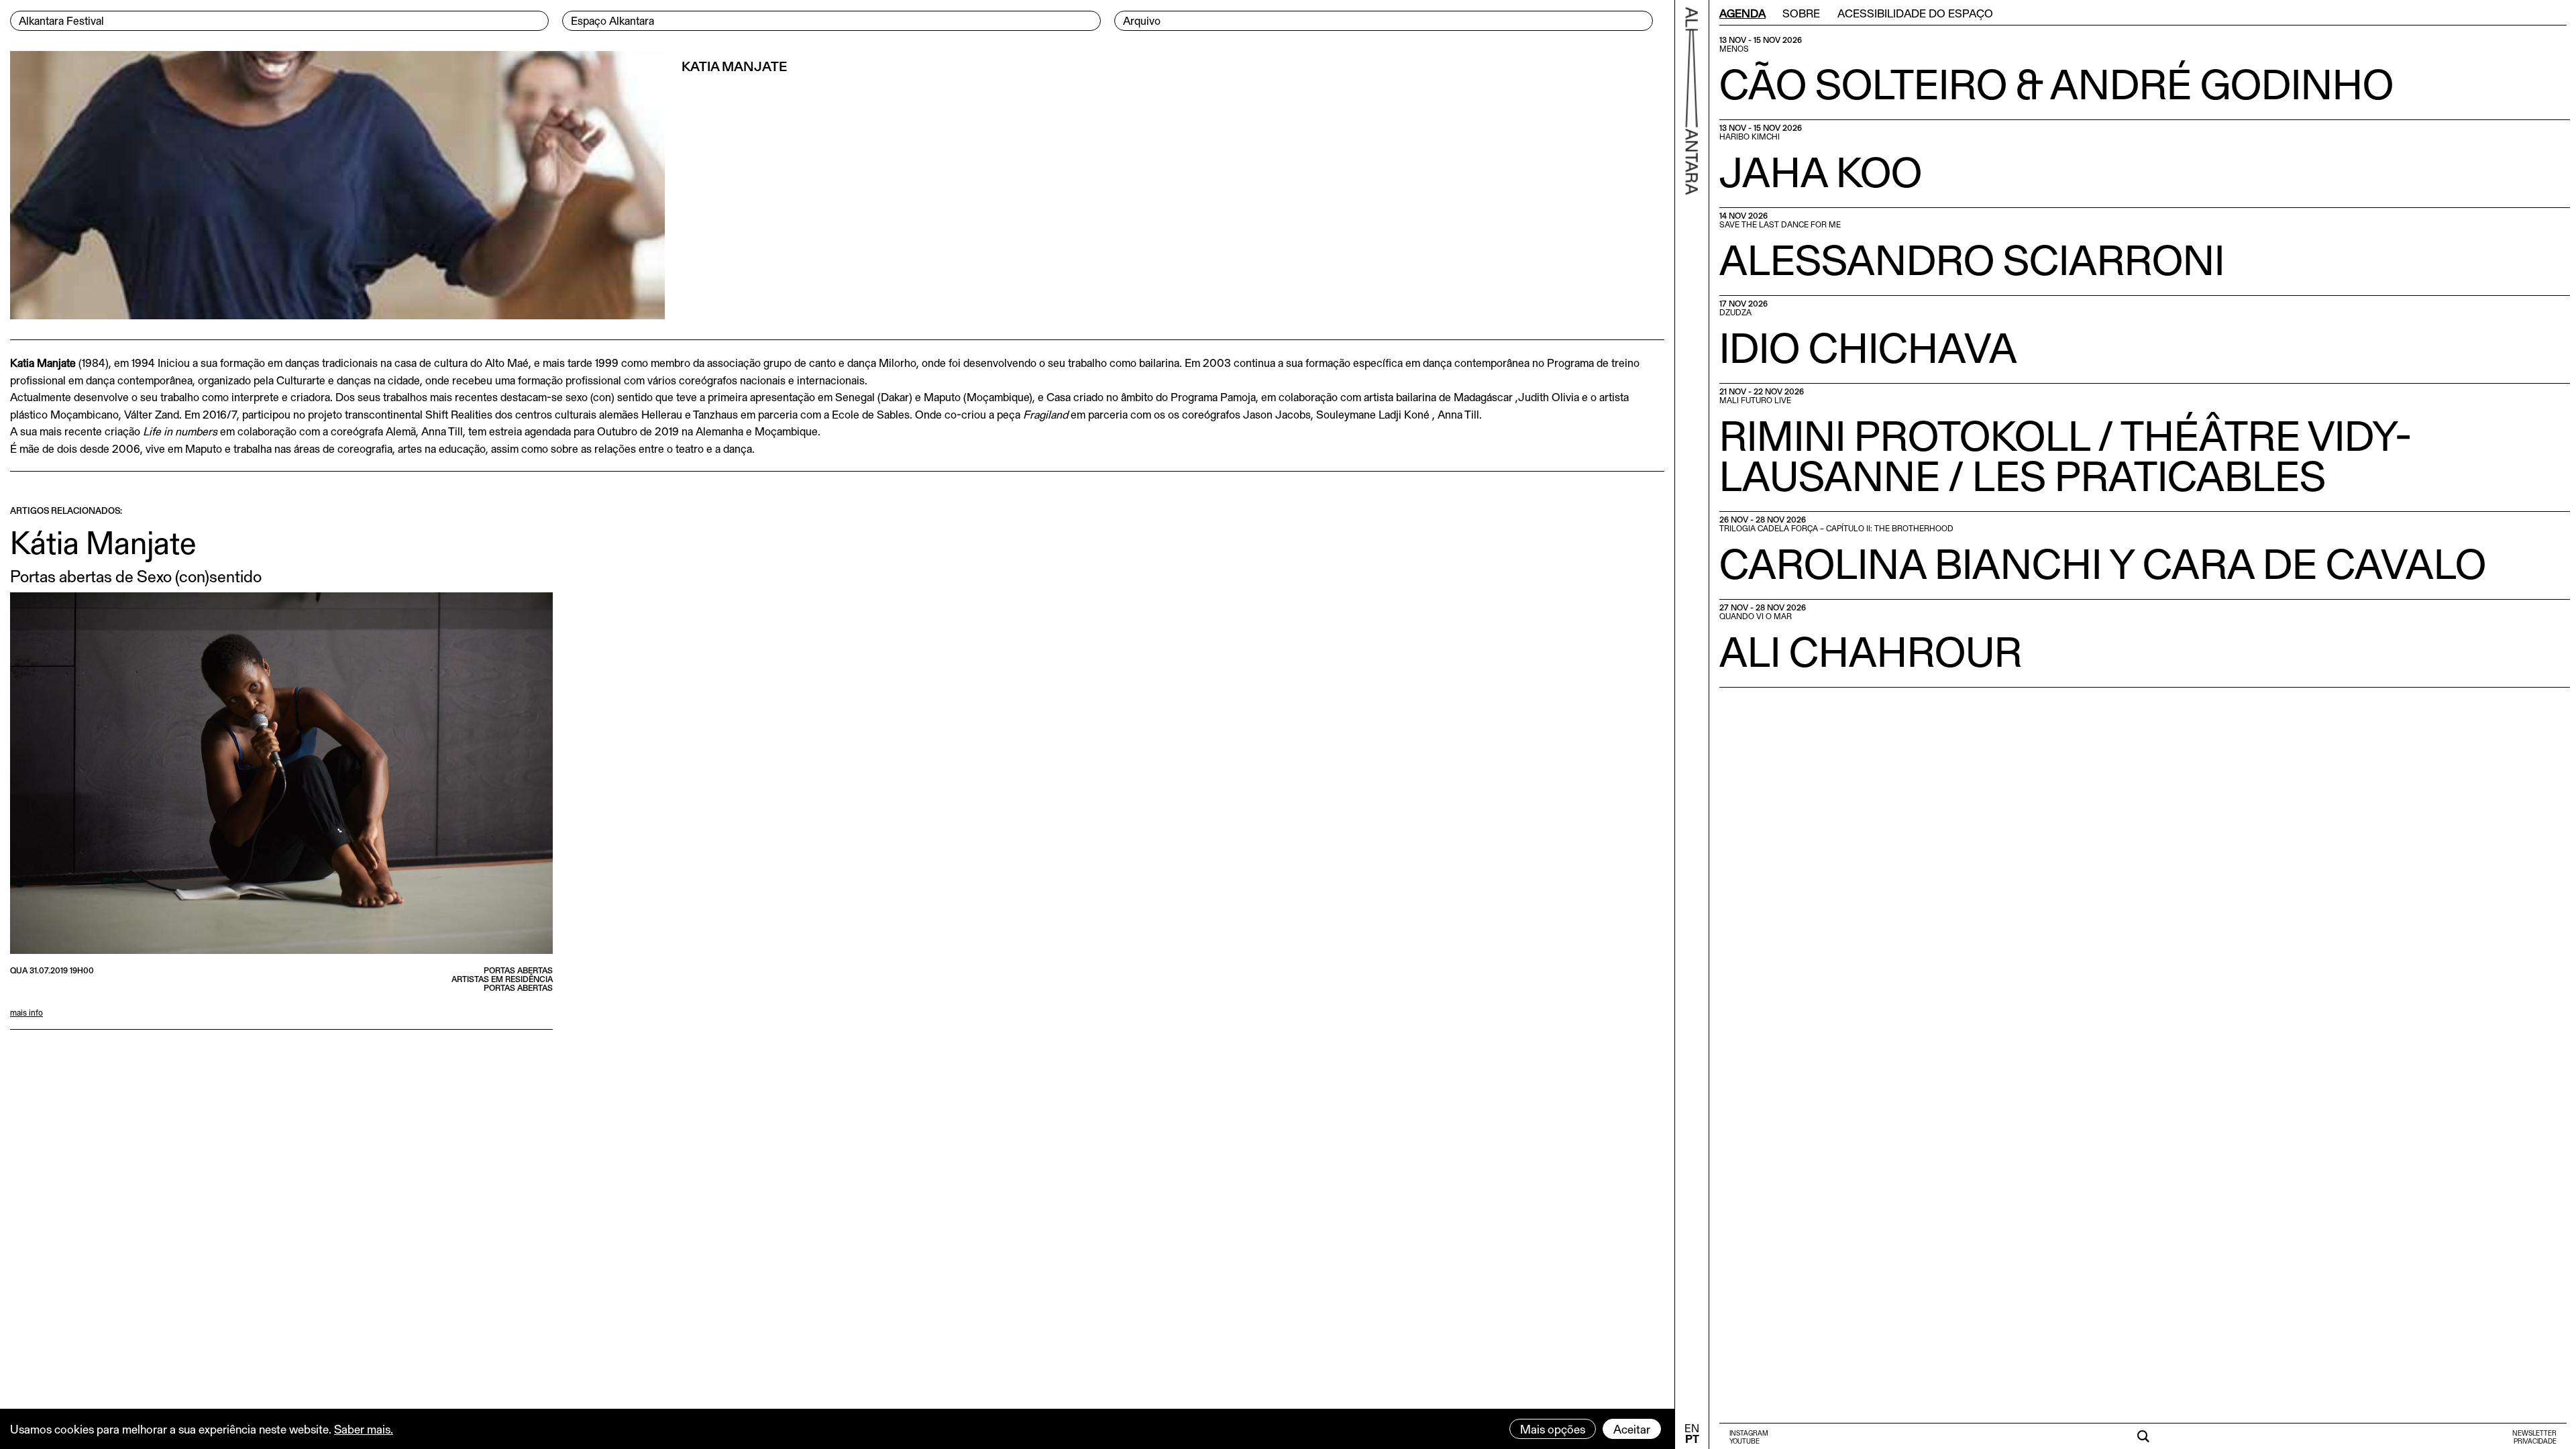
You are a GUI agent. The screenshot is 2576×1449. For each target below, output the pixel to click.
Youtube (1745, 1441)
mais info (26, 1012)
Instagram (1749, 1433)
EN (1692, 1428)
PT (1692, 1439)
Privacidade (2535, 1441)
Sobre (1801, 13)
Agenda (1742, 13)
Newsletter (2534, 1433)
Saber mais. (364, 1429)
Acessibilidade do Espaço (1915, 13)
